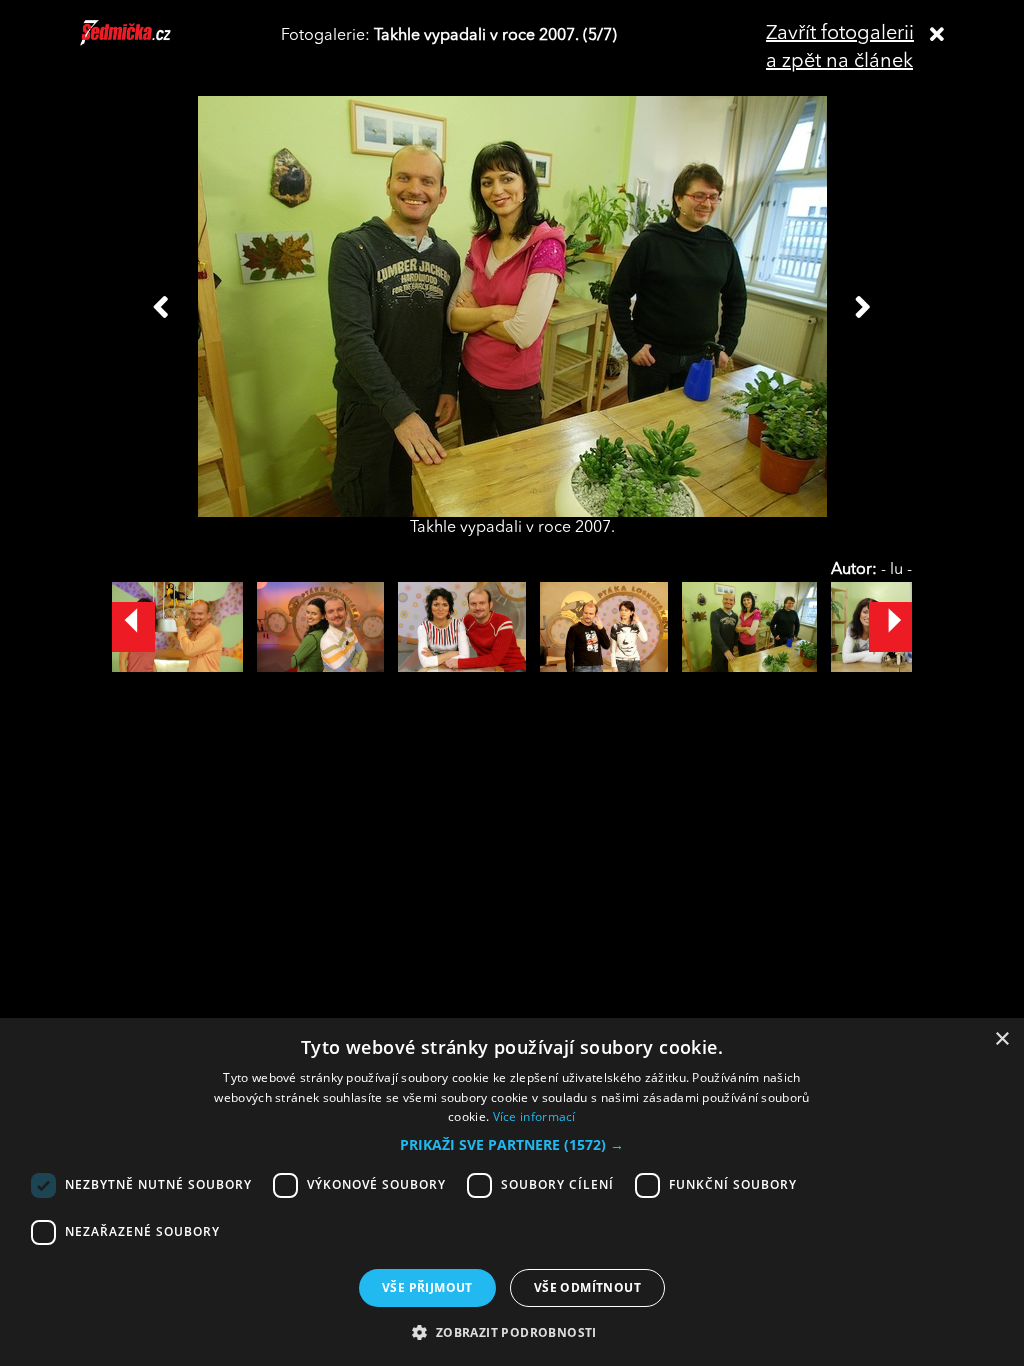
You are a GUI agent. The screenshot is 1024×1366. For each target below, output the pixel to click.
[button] (512, 1145)
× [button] (1001, 1039)
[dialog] (512, 1192)
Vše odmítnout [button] (587, 1287)
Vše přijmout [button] (427, 1287)
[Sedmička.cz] (150, 42)
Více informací (534, 1116)
